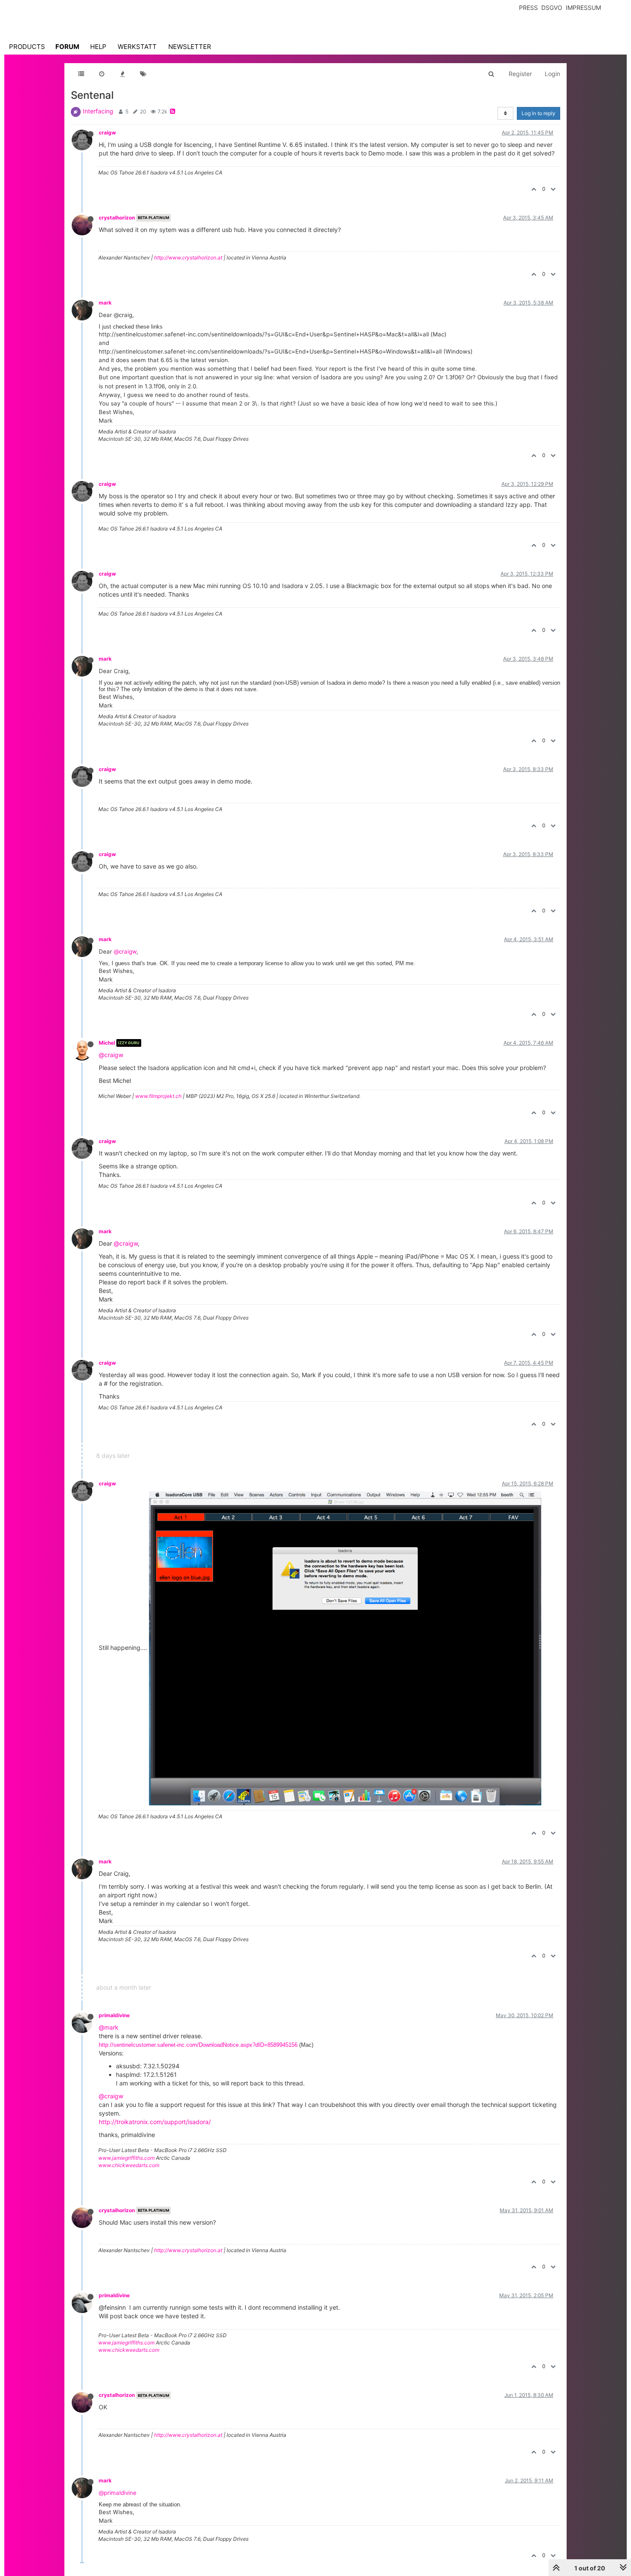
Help (98, 47)
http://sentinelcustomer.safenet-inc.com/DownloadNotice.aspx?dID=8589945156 (198, 2045)
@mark (109, 2027)
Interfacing (98, 111)
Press (528, 8)
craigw (107, 133)
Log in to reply (538, 113)
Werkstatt (137, 47)
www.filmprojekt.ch (158, 1096)
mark (105, 303)
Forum (67, 47)
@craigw (125, 951)
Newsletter (190, 47)
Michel (107, 1043)
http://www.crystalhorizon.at (188, 258)
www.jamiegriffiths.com (126, 2158)
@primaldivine (118, 2493)
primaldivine (114, 2015)
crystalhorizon (117, 218)
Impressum (583, 8)
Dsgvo (552, 8)
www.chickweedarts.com (129, 2165)
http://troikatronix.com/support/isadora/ (155, 2122)
